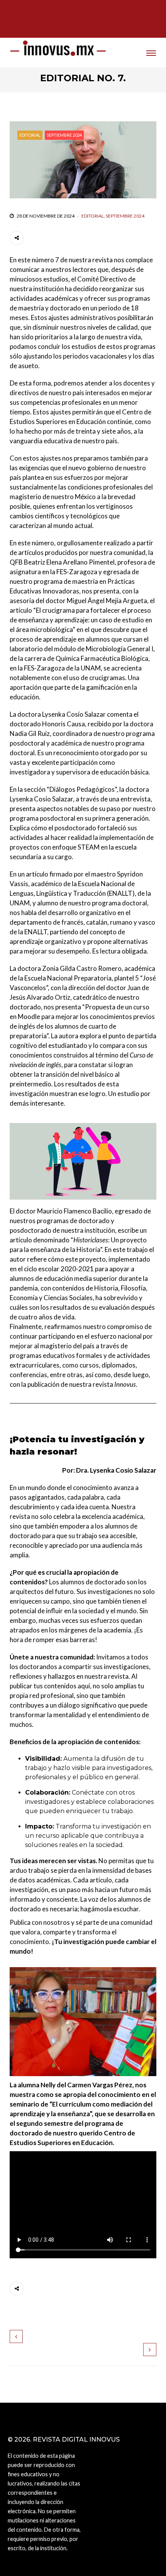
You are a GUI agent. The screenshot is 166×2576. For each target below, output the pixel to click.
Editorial (30, 135)
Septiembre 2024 (64, 135)
